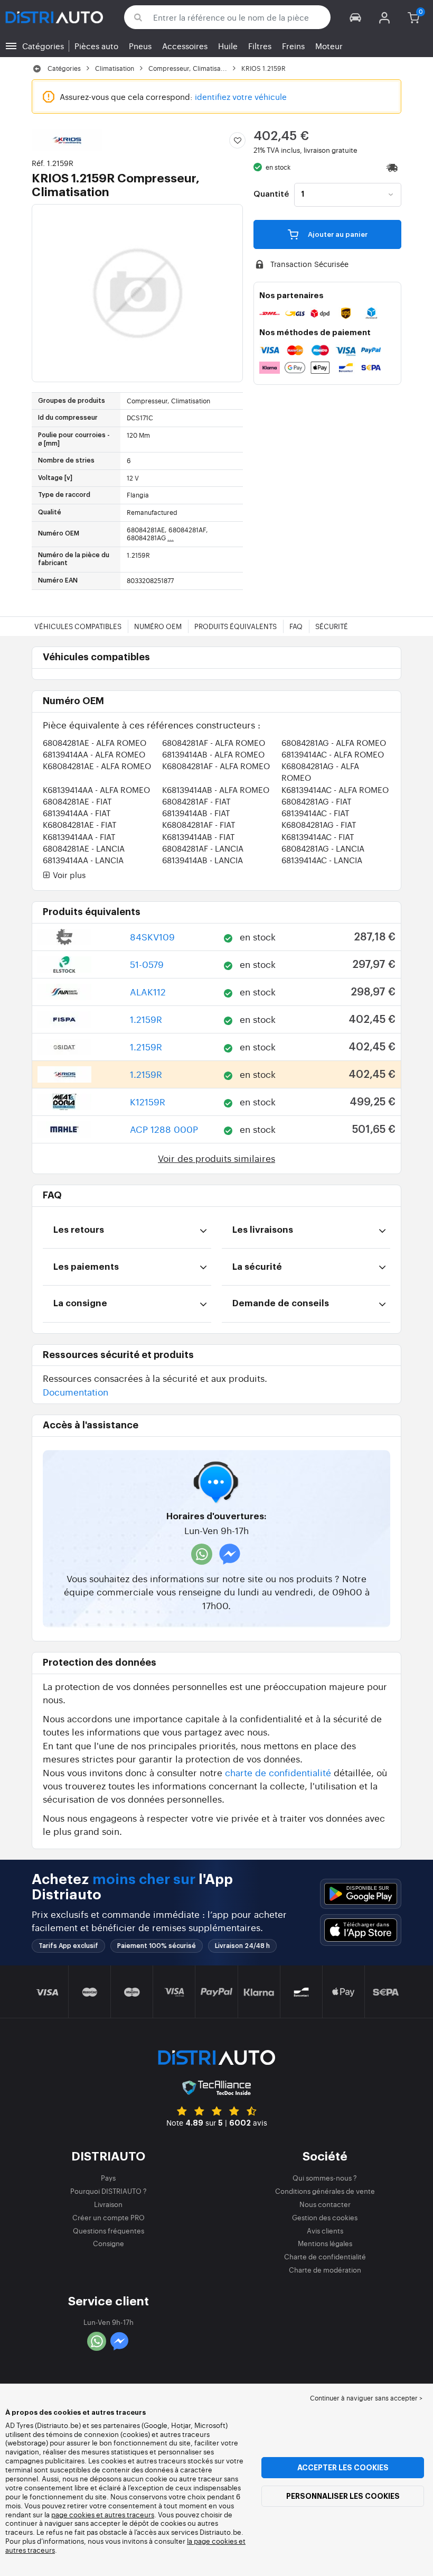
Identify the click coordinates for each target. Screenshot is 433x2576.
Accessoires (185, 46)
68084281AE (95, 742)
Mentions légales (325, 2243)
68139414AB (213, 754)
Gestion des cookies (325, 2217)
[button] (356, 17)
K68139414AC (335, 790)
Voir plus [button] (68, 875)
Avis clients (325, 2231)
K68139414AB (216, 790)
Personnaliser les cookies (343, 2496)
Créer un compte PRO (109, 2217)
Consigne (109, 2243)
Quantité (271, 195)
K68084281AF (216, 766)
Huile (228, 46)
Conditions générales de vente (325, 2191)
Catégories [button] (43, 46)
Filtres (260, 46)
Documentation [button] (76, 1392)
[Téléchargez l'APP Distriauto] (361, 1894)
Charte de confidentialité (325, 2256)
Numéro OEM (158, 626)
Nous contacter (325, 2204)
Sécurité (332, 626)
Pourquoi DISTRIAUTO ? (109, 2191)
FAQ (296, 626)
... (171, 538)
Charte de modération (325, 2270)
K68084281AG (319, 824)
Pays (108, 2178)
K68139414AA (96, 790)
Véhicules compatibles (78, 626)
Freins (293, 46)
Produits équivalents (236, 626)
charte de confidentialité (278, 1772)
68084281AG (334, 742)
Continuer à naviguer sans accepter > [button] (366, 2398)
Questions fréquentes (109, 2231)
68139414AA (94, 754)
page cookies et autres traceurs (103, 2514)
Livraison (108, 2204)
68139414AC (333, 754)
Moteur (329, 46)
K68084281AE (97, 766)
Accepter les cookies (343, 2468)
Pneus (140, 46)
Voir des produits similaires (216, 1158)
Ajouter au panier (337, 234)
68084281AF (214, 742)
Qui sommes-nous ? (325, 2178)
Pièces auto (96, 46)
